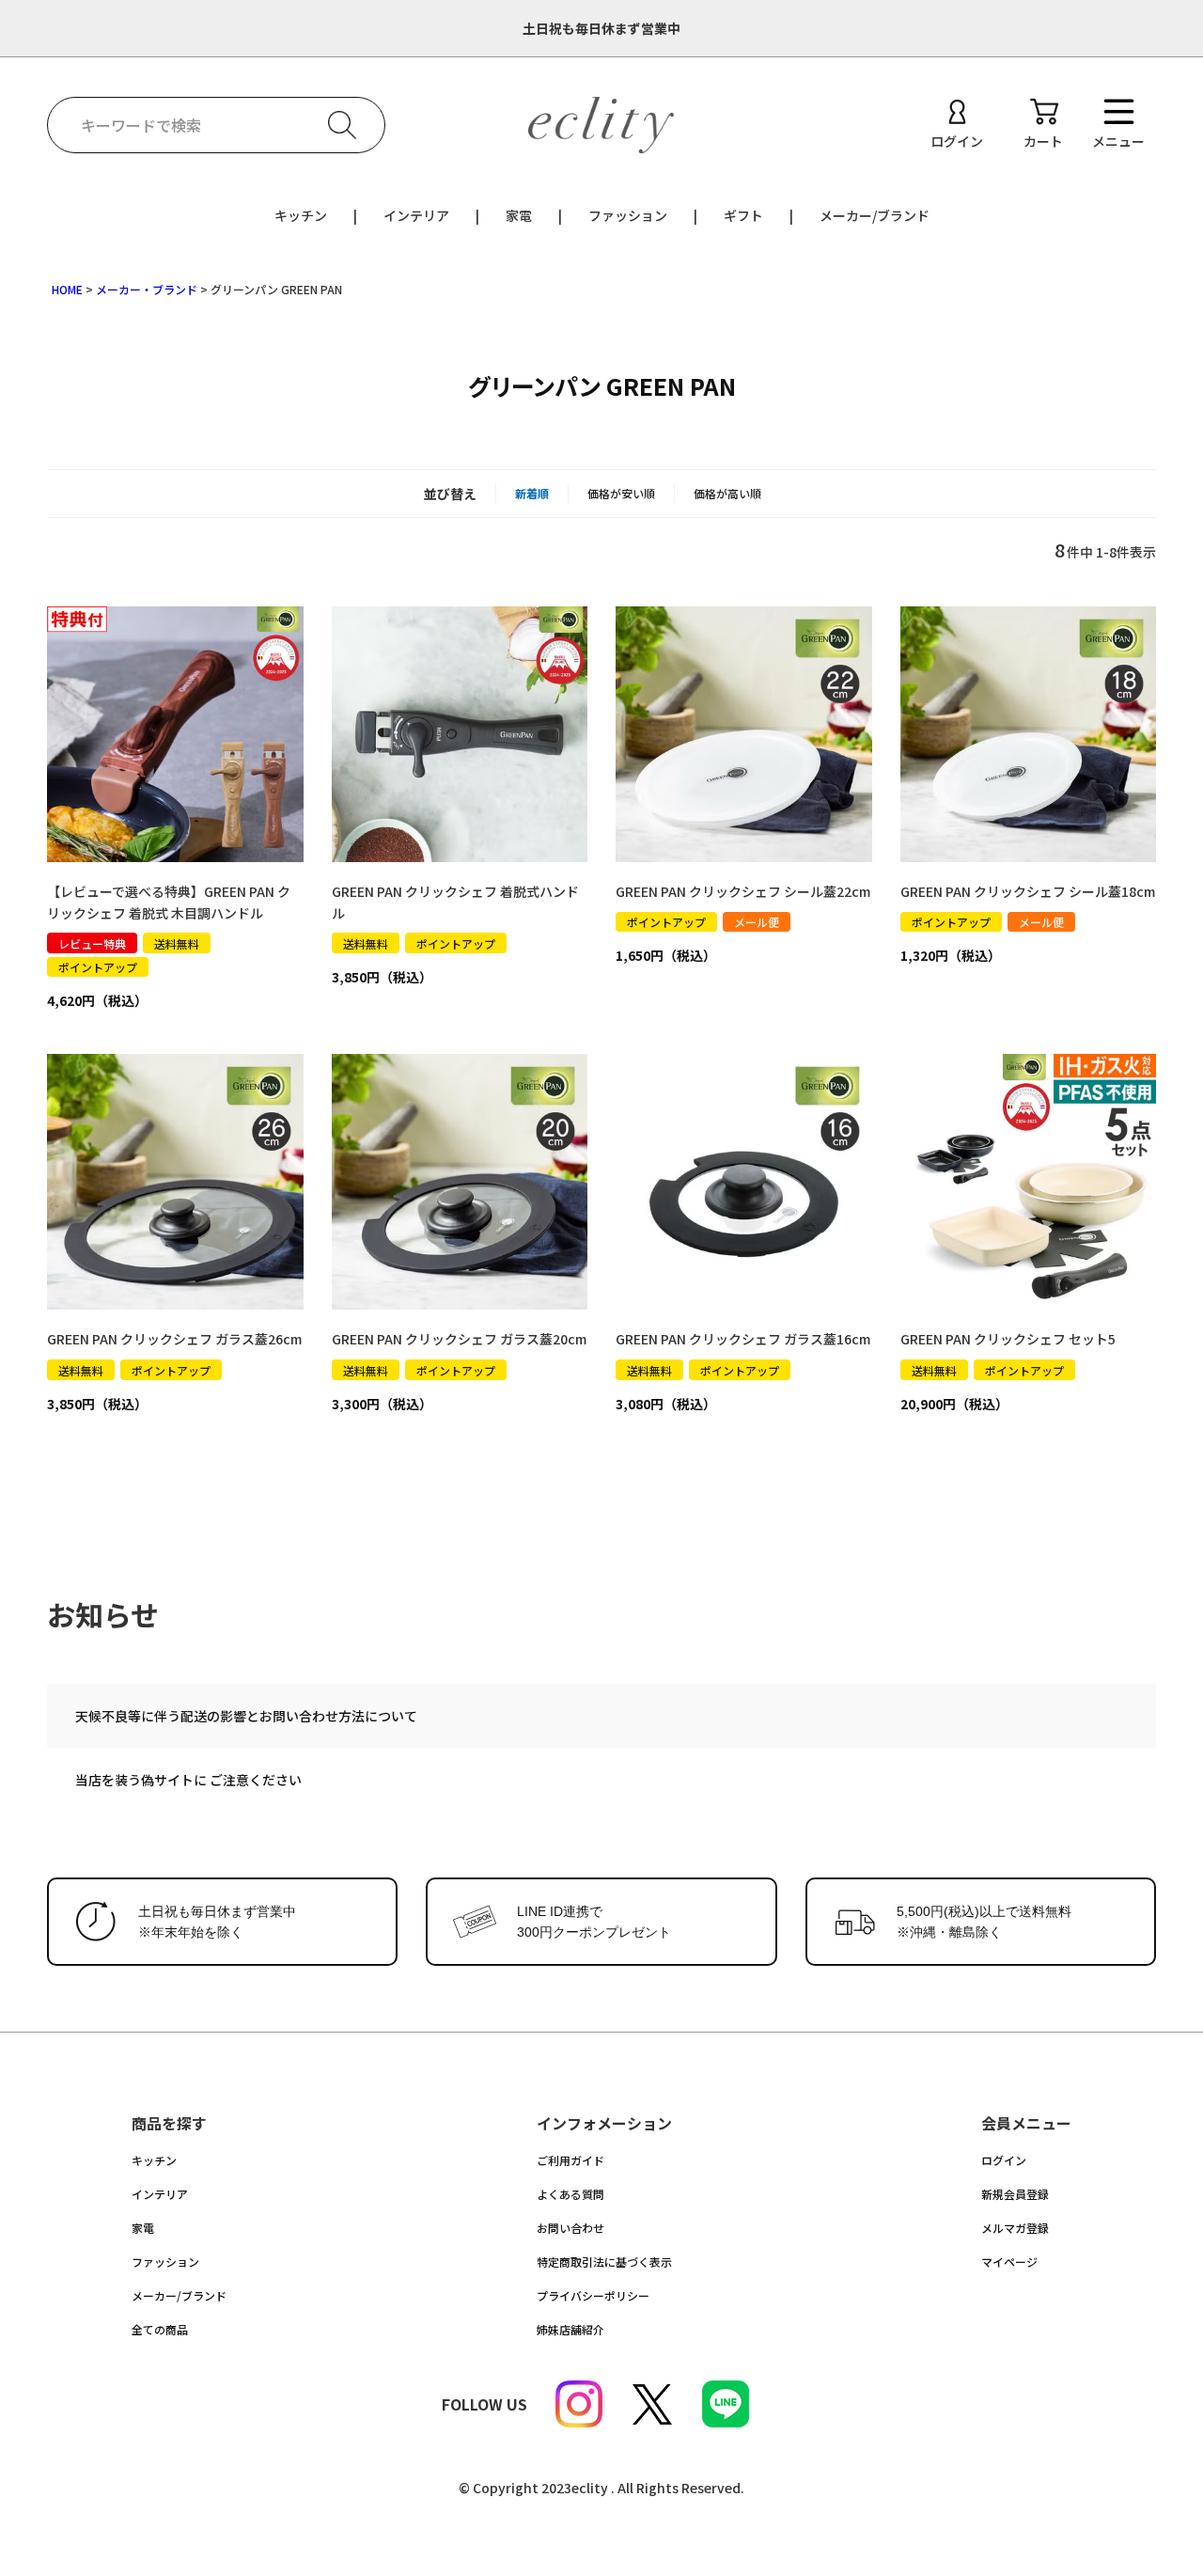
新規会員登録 (1015, 2194)
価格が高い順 (727, 493)
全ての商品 (160, 2329)
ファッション (628, 215)
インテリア (416, 215)
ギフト (743, 215)
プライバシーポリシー (593, 2295)
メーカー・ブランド (147, 289)
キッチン (301, 215)
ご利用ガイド (570, 2160)
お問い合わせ (570, 2228)
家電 (519, 215)
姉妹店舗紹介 (570, 2329)
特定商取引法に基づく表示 (604, 2262)
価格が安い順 (621, 493)
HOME (67, 289)
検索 (342, 125)
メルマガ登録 (1015, 2228)
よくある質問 (570, 2194)
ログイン (1004, 2160)
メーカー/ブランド (875, 215)
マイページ (1009, 2262)
